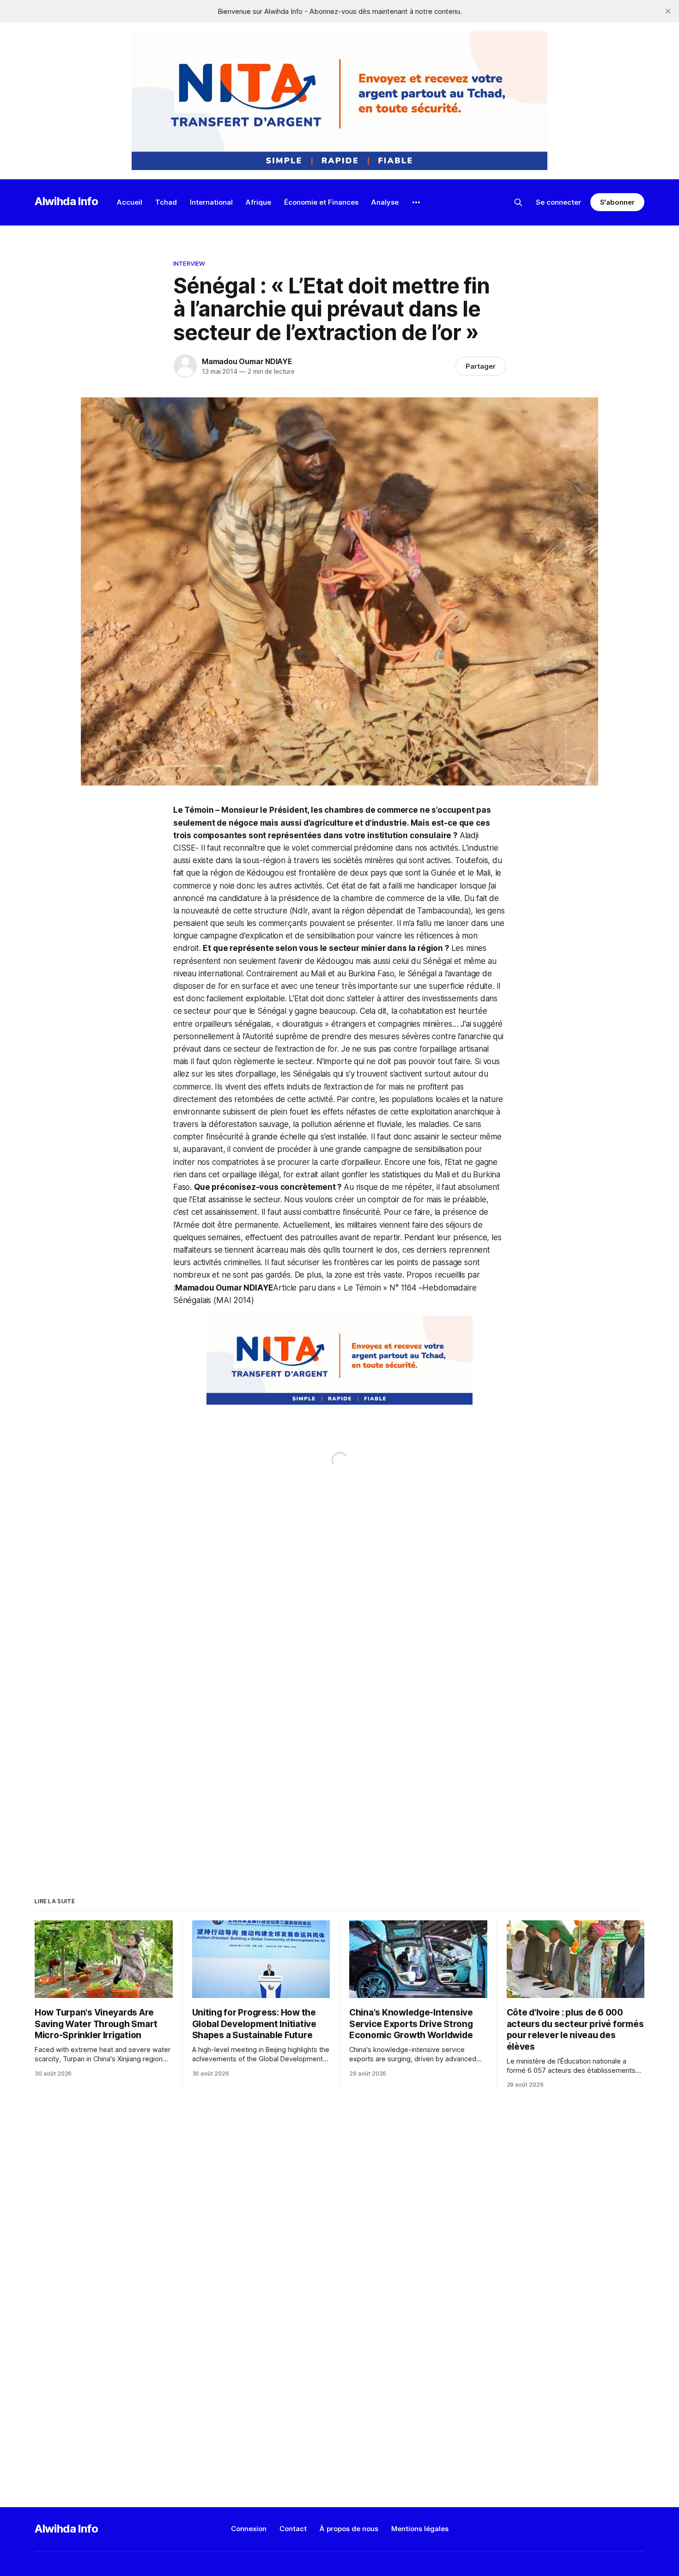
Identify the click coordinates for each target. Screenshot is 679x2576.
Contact (293, 2529)
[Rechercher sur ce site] (518, 202)
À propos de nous (349, 2529)
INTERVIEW (189, 263)
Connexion (249, 2529)
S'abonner (617, 202)
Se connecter (558, 202)
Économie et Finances (321, 202)
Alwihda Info (67, 201)
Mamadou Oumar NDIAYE (247, 361)
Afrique (258, 202)
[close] (668, 11)
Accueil (130, 202)
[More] (416, 202)
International (211, 202)
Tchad (166, 202)
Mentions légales (420, 2529)
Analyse (385, 202)
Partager (481, 366)
